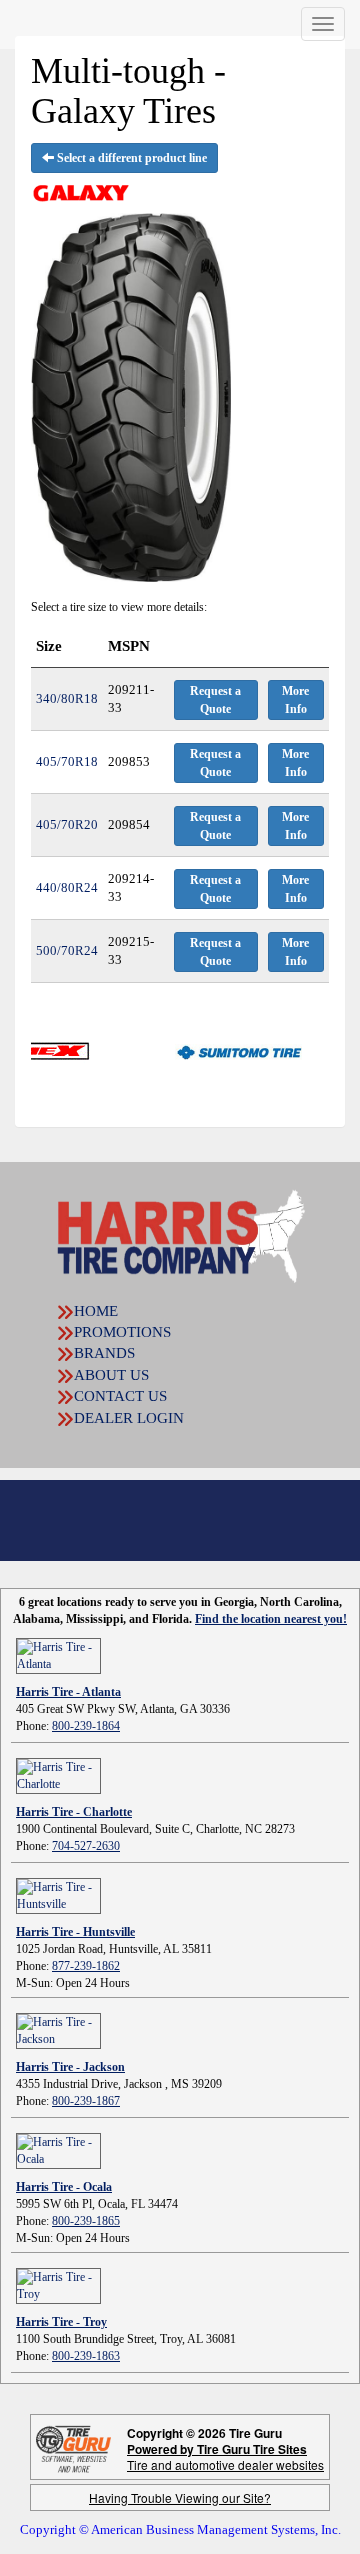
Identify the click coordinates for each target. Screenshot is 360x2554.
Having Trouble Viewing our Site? (180, 2497)
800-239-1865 (86, 2221)
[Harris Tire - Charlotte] (58, 1774)
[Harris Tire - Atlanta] (58, 1654)
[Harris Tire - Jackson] (58, 2029)
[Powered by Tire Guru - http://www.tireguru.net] (73, 2447)
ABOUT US (111, 1375)
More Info (295, 700)
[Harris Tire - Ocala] (58, 2149)
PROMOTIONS (122, 1332)
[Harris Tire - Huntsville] (58, 1894)
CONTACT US (120, 1396)
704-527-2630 (86, 1846)
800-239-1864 (86, 1726)
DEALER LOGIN (129, 1418)
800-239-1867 (86, 2101)
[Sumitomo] (208, 1051)
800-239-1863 (86, 2356)
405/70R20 (67, 824)
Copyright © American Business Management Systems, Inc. (180, 2529)
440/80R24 (67, 887)
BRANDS (104, 1353)
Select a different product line (130, 158)
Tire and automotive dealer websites (225, 2456)
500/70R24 (67, 950)
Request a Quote (215, 700)
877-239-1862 (86, 1966)
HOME (96, 1311)
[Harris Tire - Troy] (58, 2284)
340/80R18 (67, 698)
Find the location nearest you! (271, 1619)
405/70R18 (67, 761)
